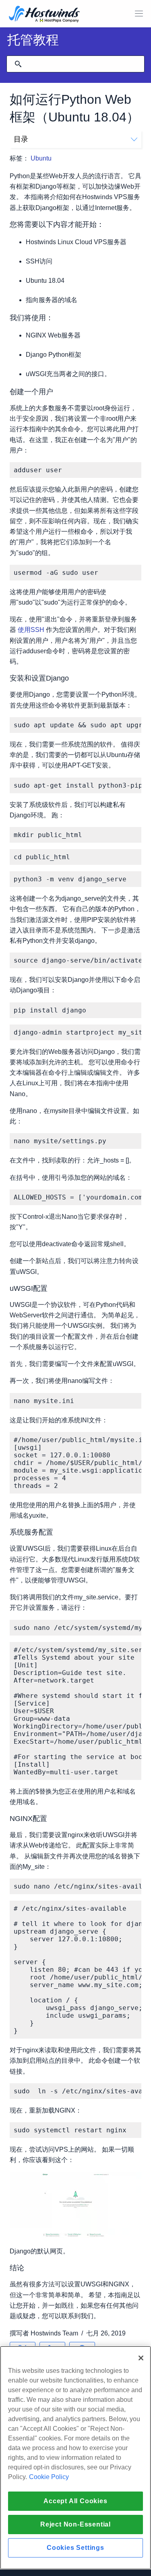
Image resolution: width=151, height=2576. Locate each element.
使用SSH (31, 630)
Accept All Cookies (75, 2501)
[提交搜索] (18, 64)
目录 (21, 139)
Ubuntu (41, 158)
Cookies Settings (75, 2548)
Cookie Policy (49, 2477)
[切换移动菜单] (139, 14)
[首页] (44, 15)
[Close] (141, 2358)
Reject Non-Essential (75, 2524)
